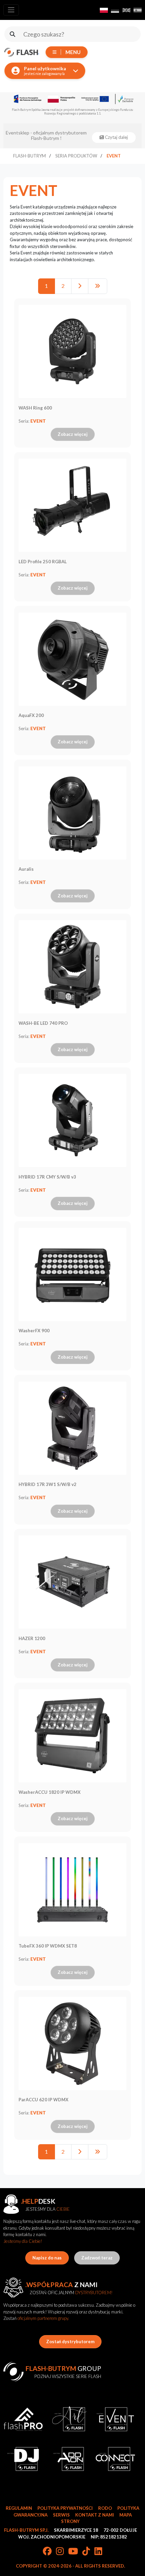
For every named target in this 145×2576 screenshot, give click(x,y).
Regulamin (19, 2508)
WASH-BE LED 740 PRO (43, 1023)
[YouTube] (73, 2552)
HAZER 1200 (32, 1638)
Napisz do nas (47, 2258)
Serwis (61, 2515)
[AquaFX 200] (72, 659)
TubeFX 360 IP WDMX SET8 (48, 1946)
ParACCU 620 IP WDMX (43, 2100)
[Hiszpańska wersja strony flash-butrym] (138, 10)
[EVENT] (115, 2419)
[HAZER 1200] (72, 1582)
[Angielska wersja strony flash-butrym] (126, 10)
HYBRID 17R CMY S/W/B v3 (47, 1177)
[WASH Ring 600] (72, 351)
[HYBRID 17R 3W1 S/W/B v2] (72, 1428)
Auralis (26, 869)
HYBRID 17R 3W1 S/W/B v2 (48, 1484)
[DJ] (23, 2459)
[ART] (69, 2419)
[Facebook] (47, 2552)
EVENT (38, 421)
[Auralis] (72, 813)
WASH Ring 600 (35, 408)
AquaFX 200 (31, 715)
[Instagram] (60, 2552)
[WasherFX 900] (72, 1274)
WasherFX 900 (34, 1331)
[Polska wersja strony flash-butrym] (104, 10)
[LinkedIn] (98, 2552)
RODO (105, 2508)
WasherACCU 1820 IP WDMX (50, 1792)
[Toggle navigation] (11, 10)
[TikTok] (86, 2552)
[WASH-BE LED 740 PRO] (72, 967)
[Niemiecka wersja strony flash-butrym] (115, 10)
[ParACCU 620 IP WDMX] (72, 2044)
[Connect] (115, 2459)
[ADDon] (69, 2459)
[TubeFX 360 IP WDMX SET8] (72, 1890)
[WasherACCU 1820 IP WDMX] (72, 1736)
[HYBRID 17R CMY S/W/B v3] (72, 1120)
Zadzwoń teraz (97, 2258)
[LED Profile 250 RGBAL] (72, 505)
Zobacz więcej (73, 434)
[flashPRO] (23, 2419)
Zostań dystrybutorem (70, 2342)
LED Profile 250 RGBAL (43, 562)
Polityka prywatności (65, 2508)
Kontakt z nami (95, 2515)
